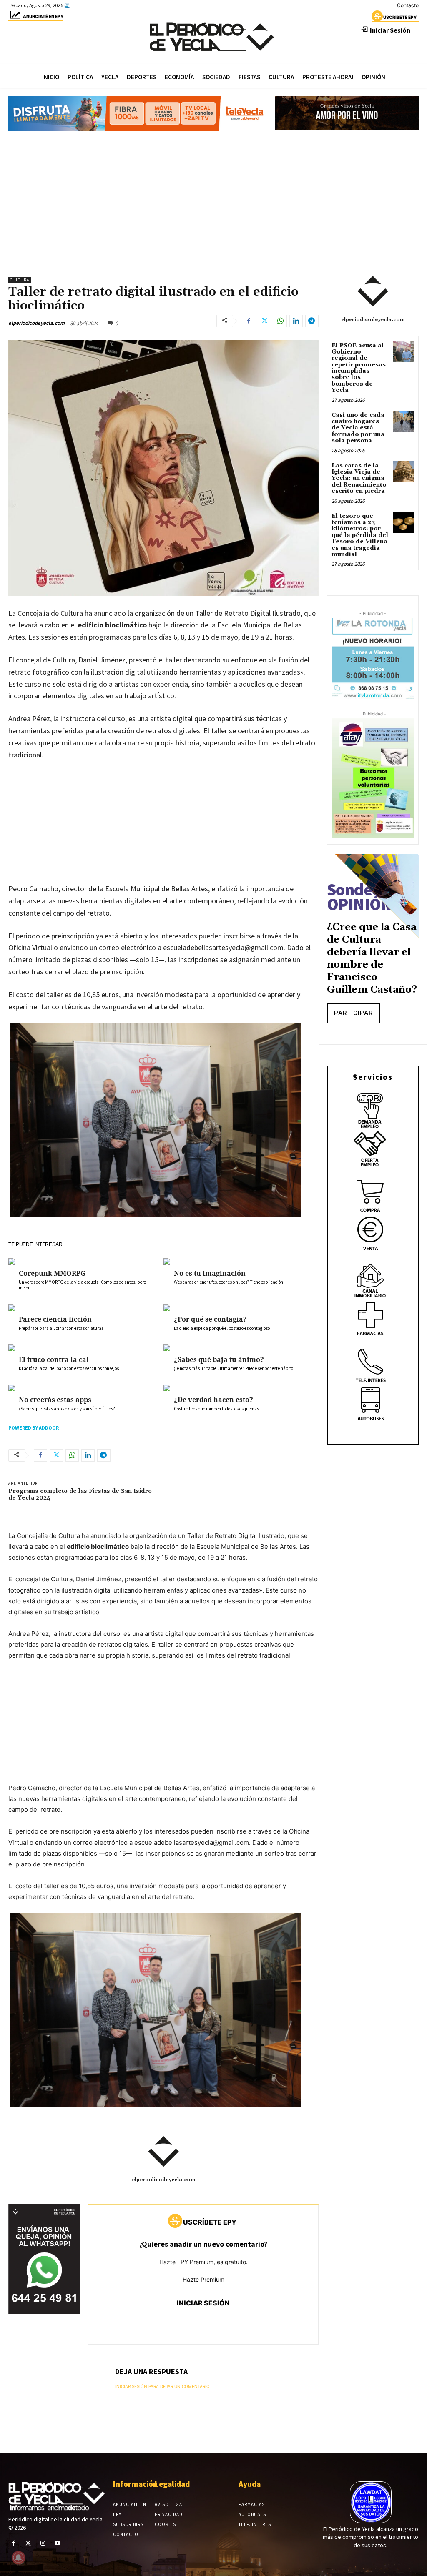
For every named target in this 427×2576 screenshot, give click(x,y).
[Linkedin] (296, 321)
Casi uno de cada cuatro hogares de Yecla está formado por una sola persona (358, 428)
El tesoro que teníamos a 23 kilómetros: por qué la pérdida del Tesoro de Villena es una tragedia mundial (360, 535)
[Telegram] (312, 321)
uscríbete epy (400, 17)
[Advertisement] (213, 200)
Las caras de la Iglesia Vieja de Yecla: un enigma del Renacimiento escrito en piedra (359, 479)
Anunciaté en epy (43, 16)
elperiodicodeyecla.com (36, 323)
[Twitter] (264, 321)
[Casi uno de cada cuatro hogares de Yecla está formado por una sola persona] (403, 421)
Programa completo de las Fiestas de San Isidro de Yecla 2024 (80, 1495)
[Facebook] (249, 321)
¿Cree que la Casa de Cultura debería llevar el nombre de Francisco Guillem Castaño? (372, 958)
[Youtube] (58, 2543)
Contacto (408, 5)
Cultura (20, 280)
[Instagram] (43, 2543)
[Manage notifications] (18, 2558)
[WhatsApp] (280, 321)
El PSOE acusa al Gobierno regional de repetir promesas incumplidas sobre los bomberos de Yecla (359, 368)
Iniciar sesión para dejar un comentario (162, 2386)
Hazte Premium (203, 2279)
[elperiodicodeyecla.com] (163, 2152)
